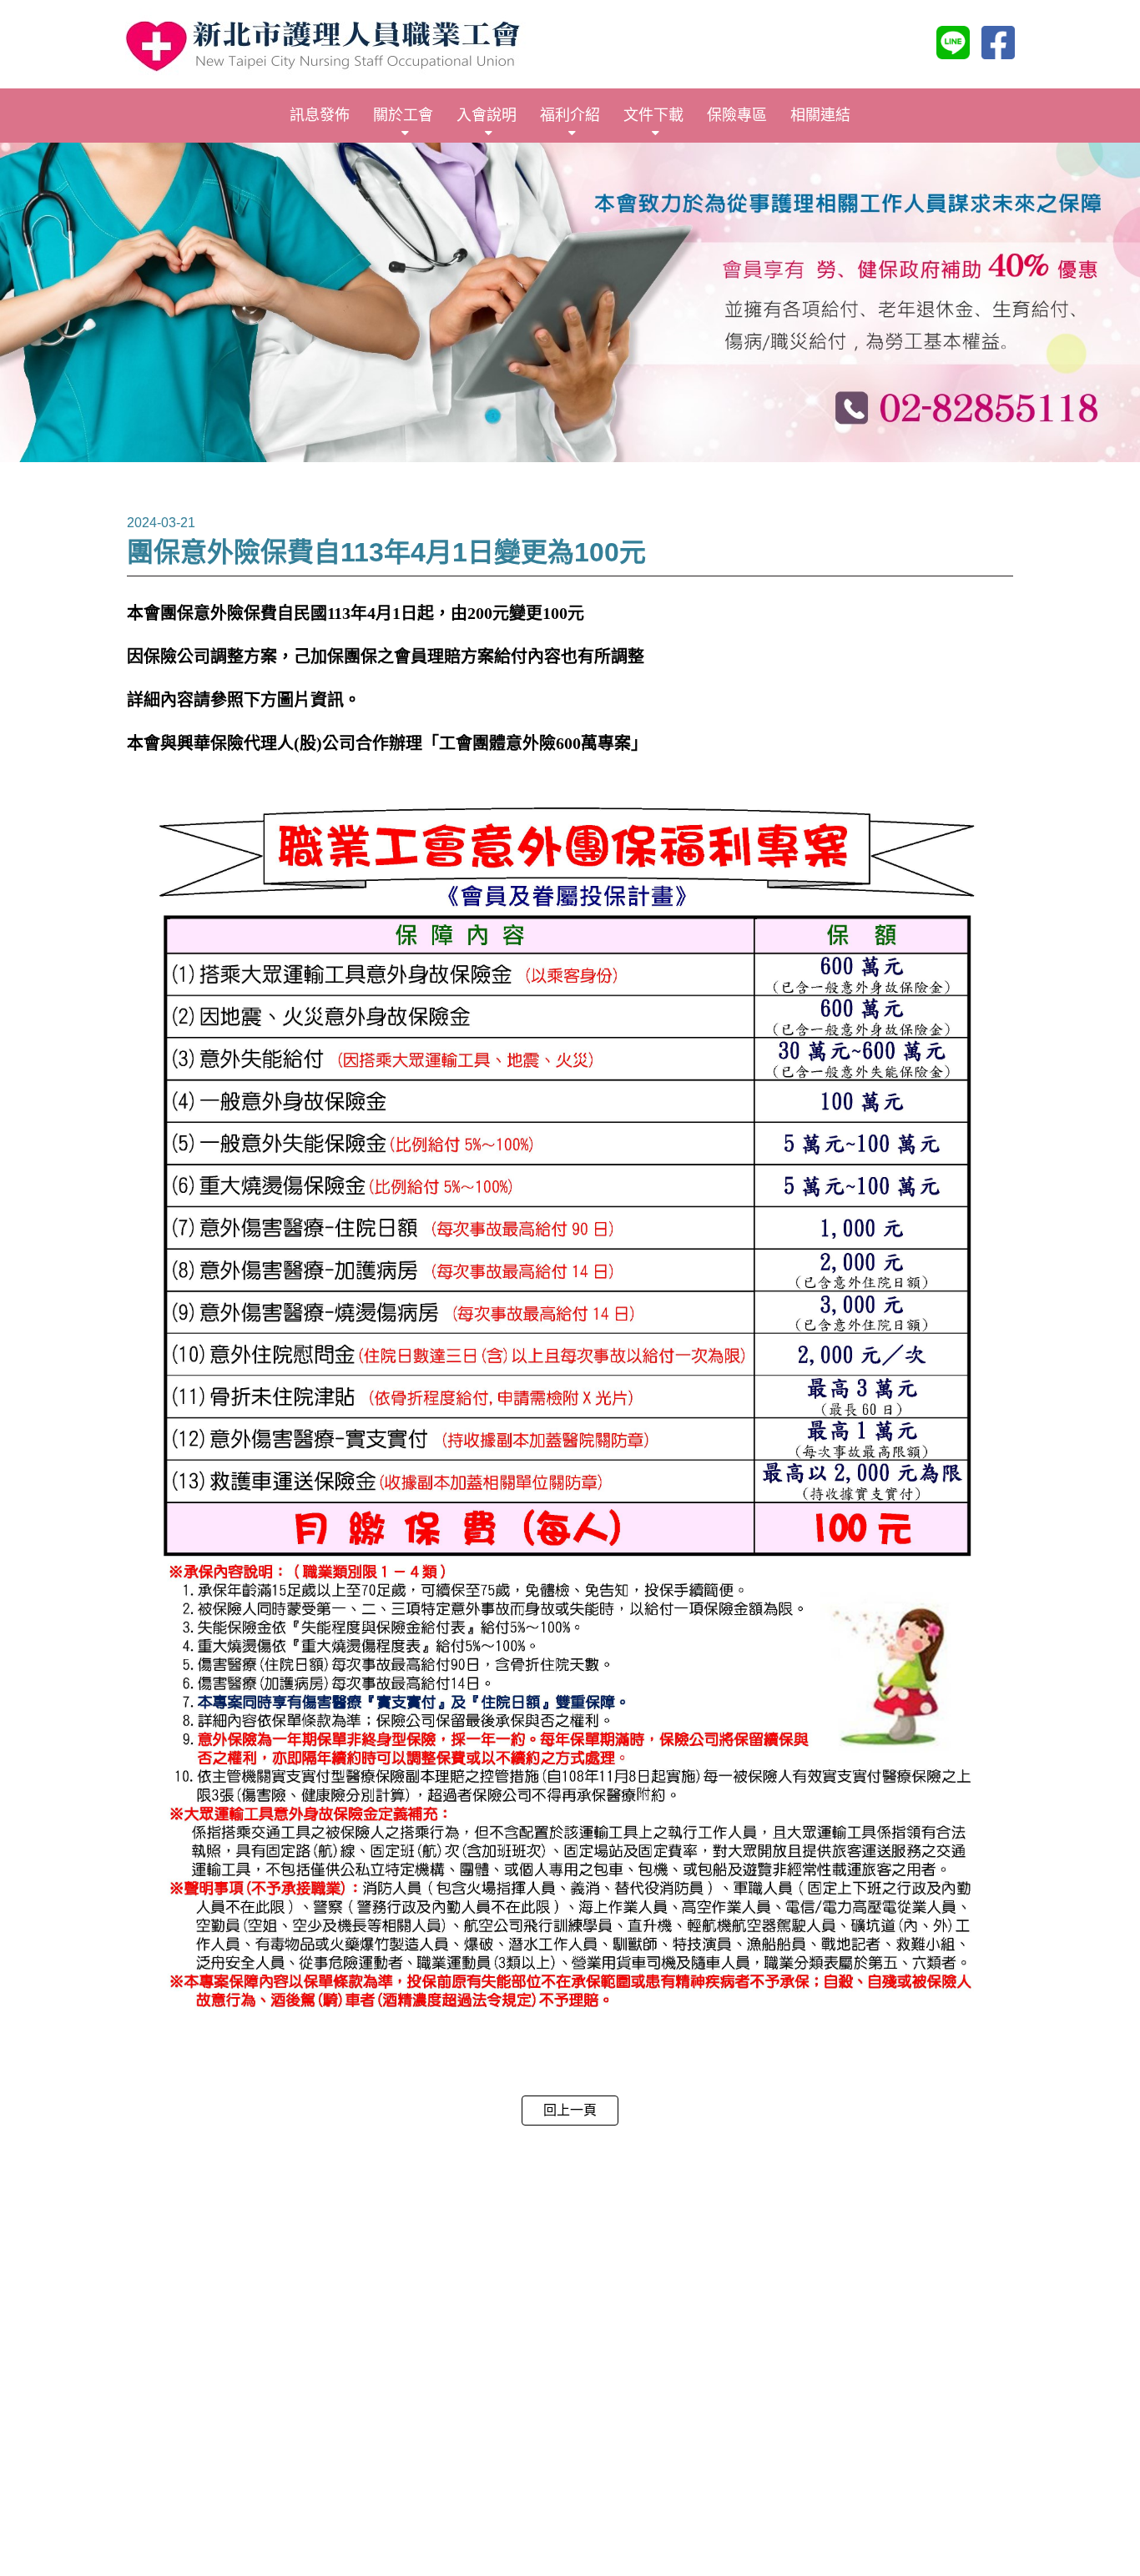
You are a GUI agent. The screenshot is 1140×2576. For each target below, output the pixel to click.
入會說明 (487, 115)
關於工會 (403, 115)
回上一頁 (570, 2110)
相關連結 (820, 115)
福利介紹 (570, 115)
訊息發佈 (320, 115)
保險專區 (737, 115)
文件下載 (653, 115)
